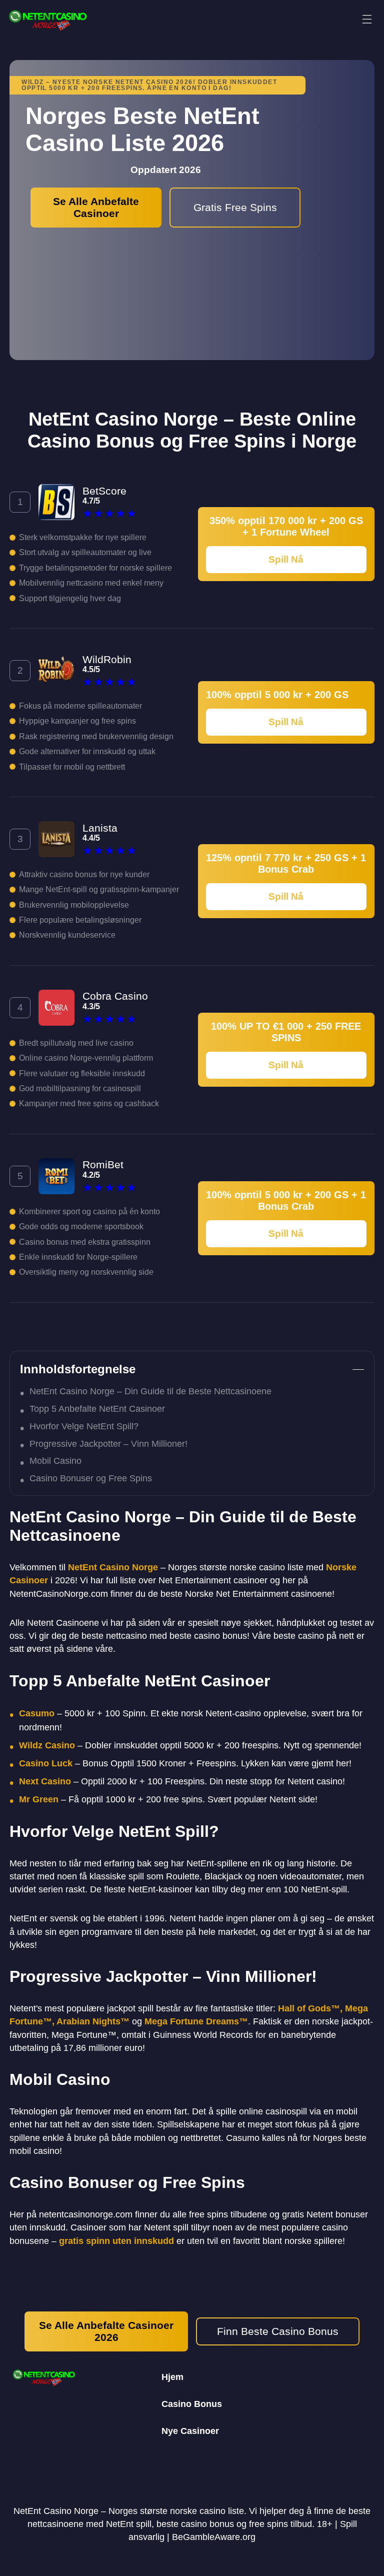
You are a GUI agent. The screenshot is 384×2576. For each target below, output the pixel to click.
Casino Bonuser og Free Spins (91, 1478)
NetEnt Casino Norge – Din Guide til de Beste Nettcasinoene (150, 1391)
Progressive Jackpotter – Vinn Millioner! (108, 1444)
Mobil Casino (55, 1461)
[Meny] (367, 20)
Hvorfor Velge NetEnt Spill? (84, 1426)
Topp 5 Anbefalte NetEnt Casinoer (97, 1409)
